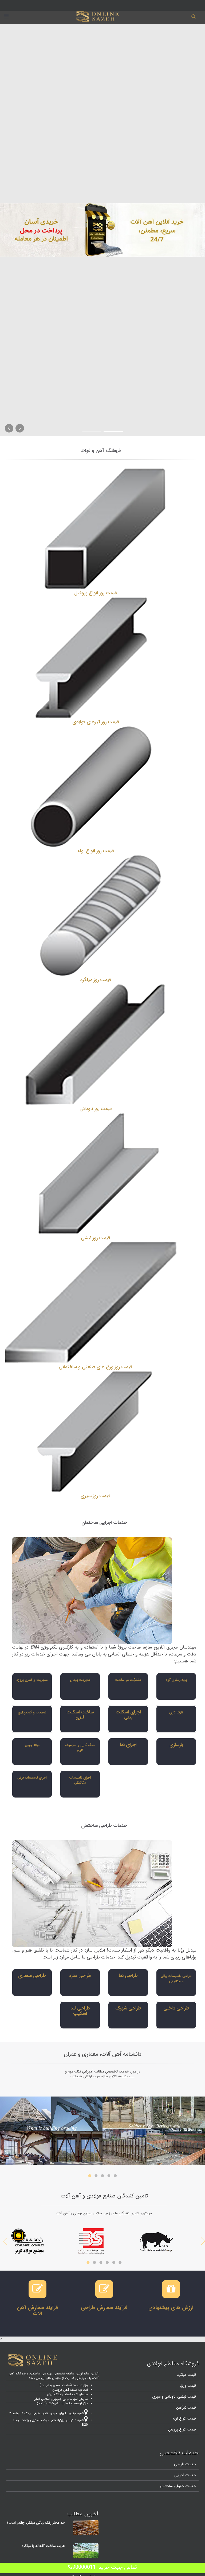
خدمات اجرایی (185, 2475)
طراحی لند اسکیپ (80, 2011)
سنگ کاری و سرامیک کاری (80, 1748)
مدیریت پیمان (80, 1680)
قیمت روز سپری (96, 1496)
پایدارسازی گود (176, 1680)
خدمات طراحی (185, 2464)
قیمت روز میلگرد (96, 980)
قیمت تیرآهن (186, 2408)
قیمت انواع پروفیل (182, 2429)
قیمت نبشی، (186, 2397)
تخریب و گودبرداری (32, 1712)
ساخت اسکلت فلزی (80, 1715)
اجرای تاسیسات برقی (32, 1778)
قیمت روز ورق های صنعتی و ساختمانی (96, 1367)
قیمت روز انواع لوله (96, 851)
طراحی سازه (80, 1976)
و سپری (158, 2397)
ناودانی (170, 2397)
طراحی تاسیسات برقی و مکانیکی (176, 1979)
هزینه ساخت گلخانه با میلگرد (43, 2546)
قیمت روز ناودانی (96, 1109)
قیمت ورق (188, 2386)
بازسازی (176, 1745)
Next (5, 2241)
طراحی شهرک (128, 2008)
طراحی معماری (32, 1976)
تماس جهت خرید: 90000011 (105, 2567)
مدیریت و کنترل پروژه (32, 1680)
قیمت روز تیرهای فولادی (96, 722)
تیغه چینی (32, 1745)
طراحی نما (128, 1976)
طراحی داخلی (176, 2008)
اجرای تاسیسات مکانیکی (80, 1780)
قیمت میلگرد (186, 2375)
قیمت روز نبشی (96, 1238)
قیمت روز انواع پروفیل (96, 593)
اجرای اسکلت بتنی (128, 1715)
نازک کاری (176, 1712)
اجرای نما (128, 1745)
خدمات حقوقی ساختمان (178, 2486)
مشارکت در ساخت (128, 1680)
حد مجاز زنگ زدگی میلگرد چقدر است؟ (36, 2523)
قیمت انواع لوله (184, 2418)
